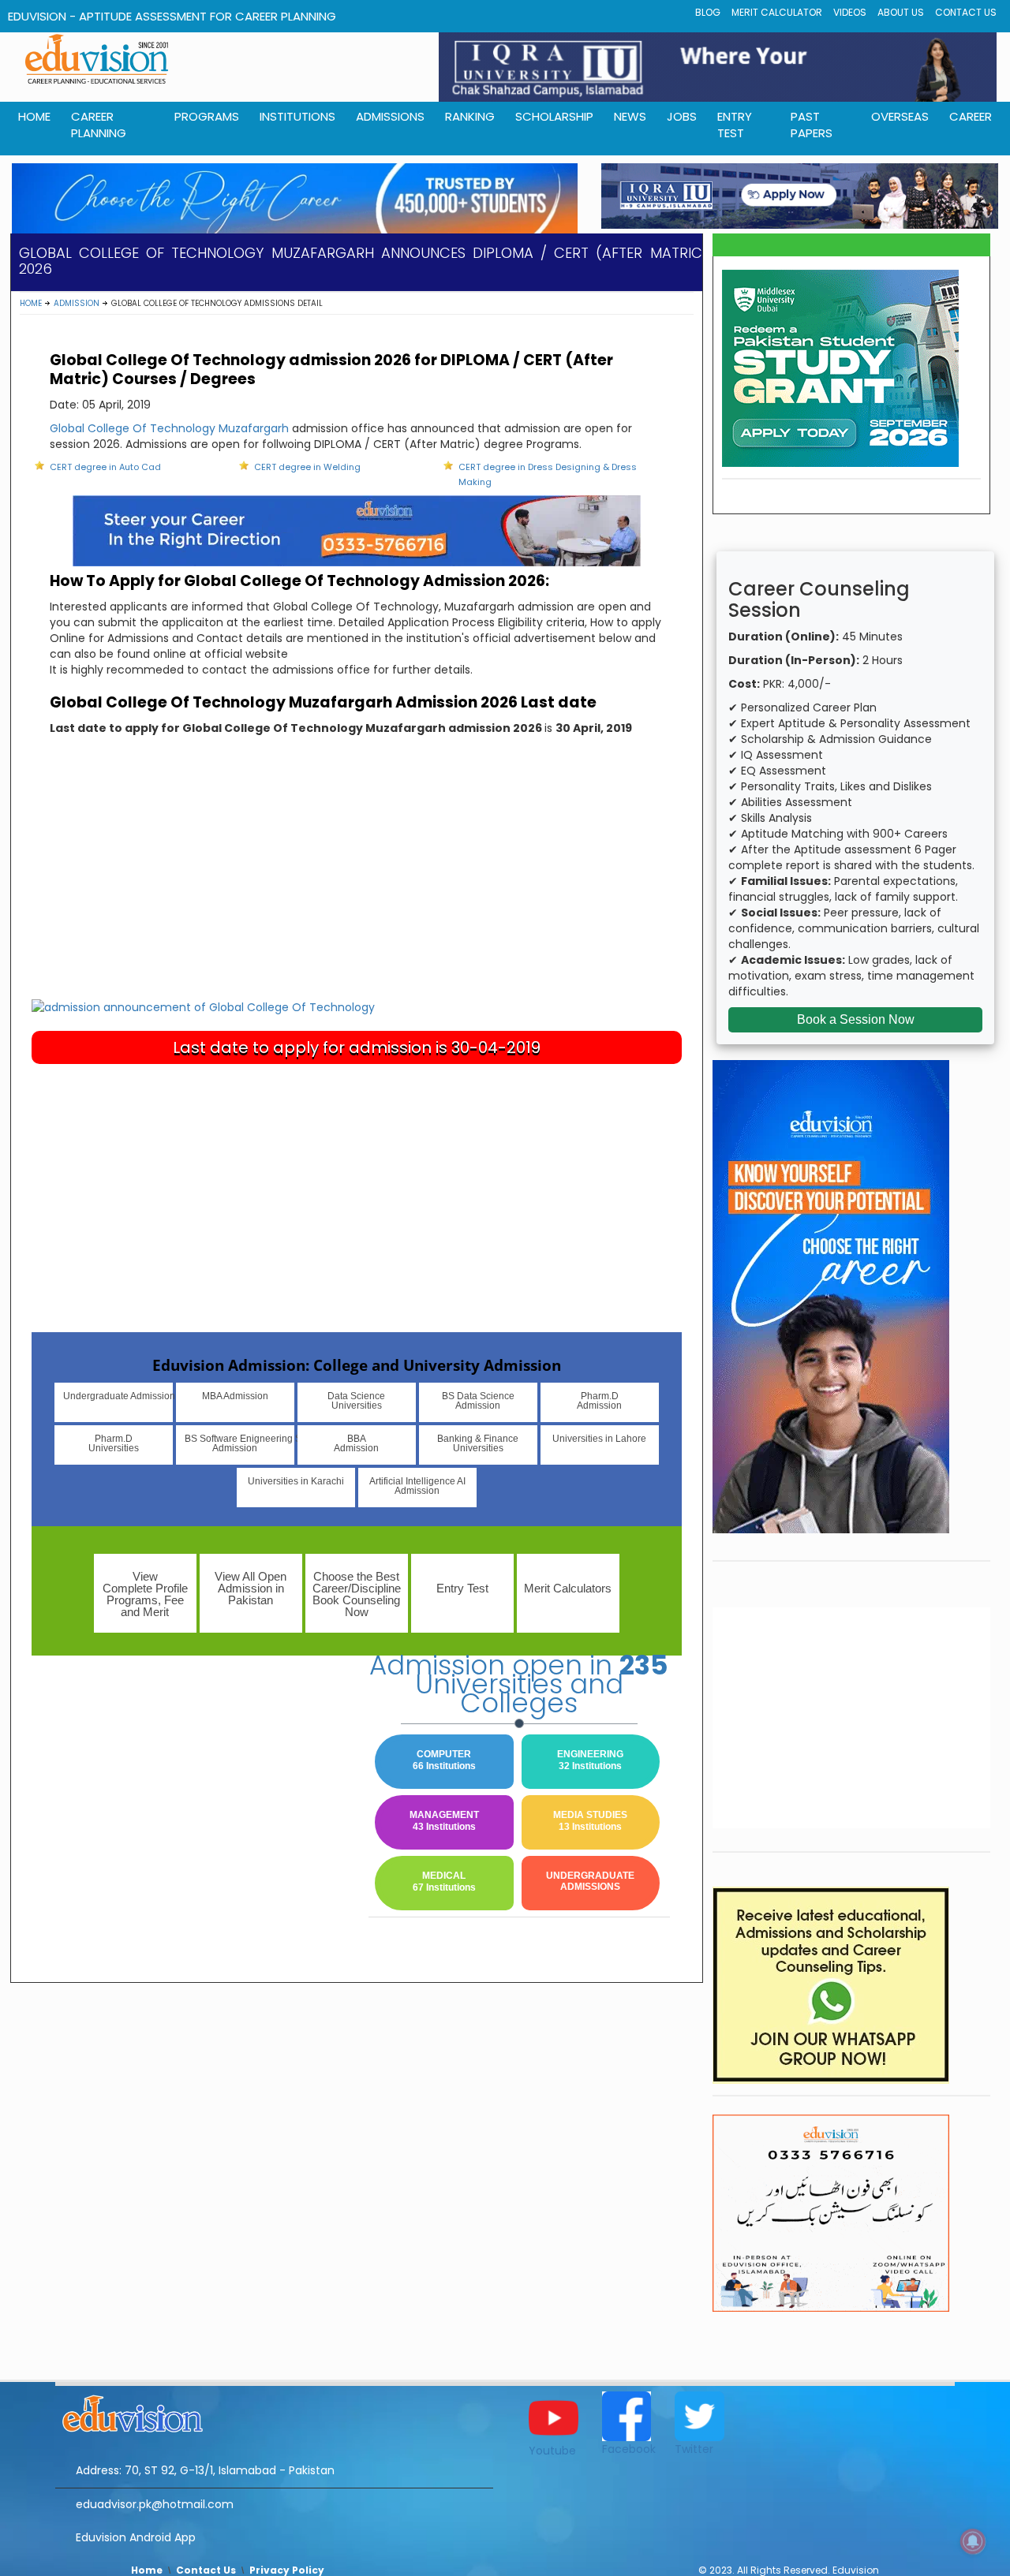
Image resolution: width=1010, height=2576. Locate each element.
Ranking (470, 116)
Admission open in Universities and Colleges (519, 1684)
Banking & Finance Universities (478, 1443)
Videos (850, 12)
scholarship (554, 116)
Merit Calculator (777, 12)
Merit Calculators (568, 1588)
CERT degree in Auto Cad (105, 467)
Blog (708, 12)
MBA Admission (235, 1396)
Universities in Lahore (599, 1439)
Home (31, 303)
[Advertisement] (357, 880)
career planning (99, 125)
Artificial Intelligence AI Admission (417, 1486)
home (34, 116)
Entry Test (735, 125)
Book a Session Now (856, 1019)
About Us (901, 12)
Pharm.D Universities (114, 1443)
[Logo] (274, 2411)
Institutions (297, 116)
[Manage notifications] (973, 2541)
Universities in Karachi (296, 1481)
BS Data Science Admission (478, 1401)
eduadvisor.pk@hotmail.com (155, 2504)
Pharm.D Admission (599, 1401)
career (971, 116)
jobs (682, 116)
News (630, 116)
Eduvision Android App (136, 2537)
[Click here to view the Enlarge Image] (203, 1006)
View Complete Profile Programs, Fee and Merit (145, 1594)
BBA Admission (356, 1443)
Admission (77, 303)
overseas (900, 116)
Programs (207, 116)
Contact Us (966, 12)
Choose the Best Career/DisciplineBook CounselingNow (357, 1594)
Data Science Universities (356, 1401)
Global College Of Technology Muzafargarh (169, 428)
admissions (390, 116)
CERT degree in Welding (307, 467)
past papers (812, 125)
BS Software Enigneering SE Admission (239, 1443)
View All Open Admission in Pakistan (251, 1588)
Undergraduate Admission (118, 1396)
